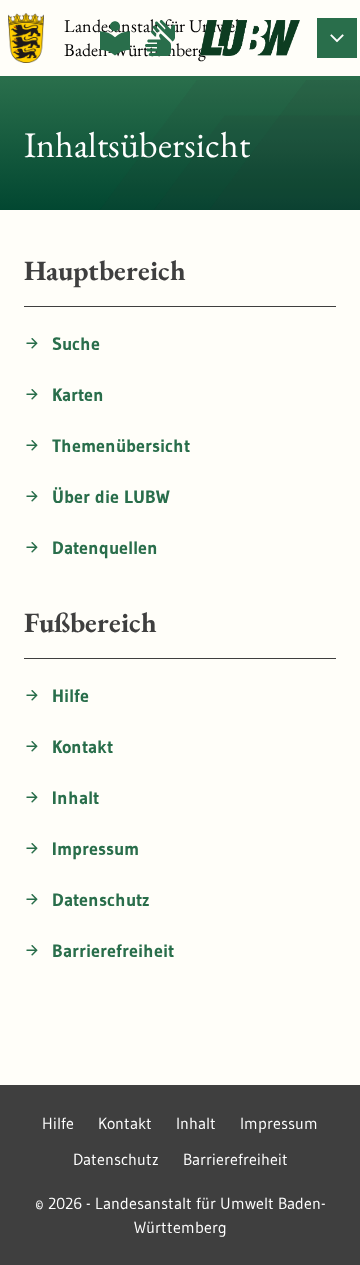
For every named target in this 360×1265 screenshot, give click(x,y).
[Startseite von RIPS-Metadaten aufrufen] (250, 38)
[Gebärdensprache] (160, 38)
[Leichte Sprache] (115, 38)
